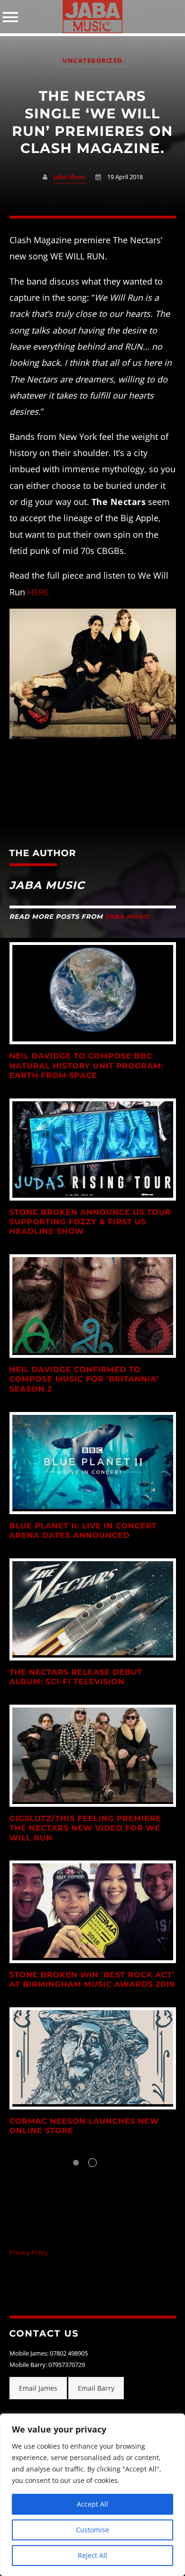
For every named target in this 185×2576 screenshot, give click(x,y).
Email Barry (96, 2388)
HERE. (39, 592)
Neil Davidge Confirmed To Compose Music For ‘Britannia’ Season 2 (84, 1380)
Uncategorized (92, 61)
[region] (92, 2495)
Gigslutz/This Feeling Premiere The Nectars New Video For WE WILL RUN (85, 1829)
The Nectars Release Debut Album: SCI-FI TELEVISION (76, 1677)
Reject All (92, 2555)
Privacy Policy (29, 2253)
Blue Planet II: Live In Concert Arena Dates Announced (83, 1531)
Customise (92, 2530)
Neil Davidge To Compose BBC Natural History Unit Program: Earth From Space (87, 1066)
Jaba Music (70, 177)
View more (93, 993)
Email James (38, 2388)
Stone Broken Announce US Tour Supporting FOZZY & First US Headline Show (90, 1222)
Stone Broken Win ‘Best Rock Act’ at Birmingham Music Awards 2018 (92, 1980)
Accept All (92, 2504)
